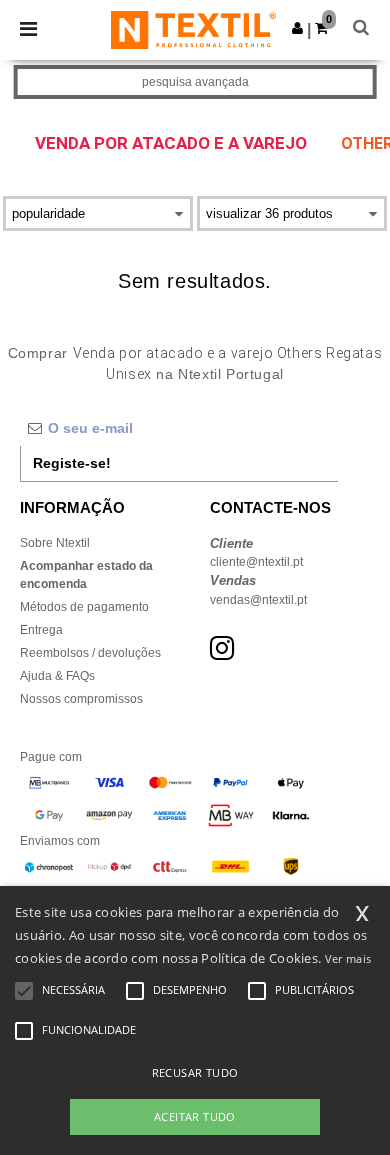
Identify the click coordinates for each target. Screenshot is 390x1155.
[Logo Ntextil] (193, 29)
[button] (297, 28)
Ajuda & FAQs (57, 676)
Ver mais (348, 958)
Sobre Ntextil (55, 543)
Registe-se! (72, 463)
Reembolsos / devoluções (90, 653)
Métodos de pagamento (84, 607)
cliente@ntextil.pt (256, 562)
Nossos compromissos (81, 699)
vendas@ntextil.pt (258, 600)
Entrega (41, 630)
